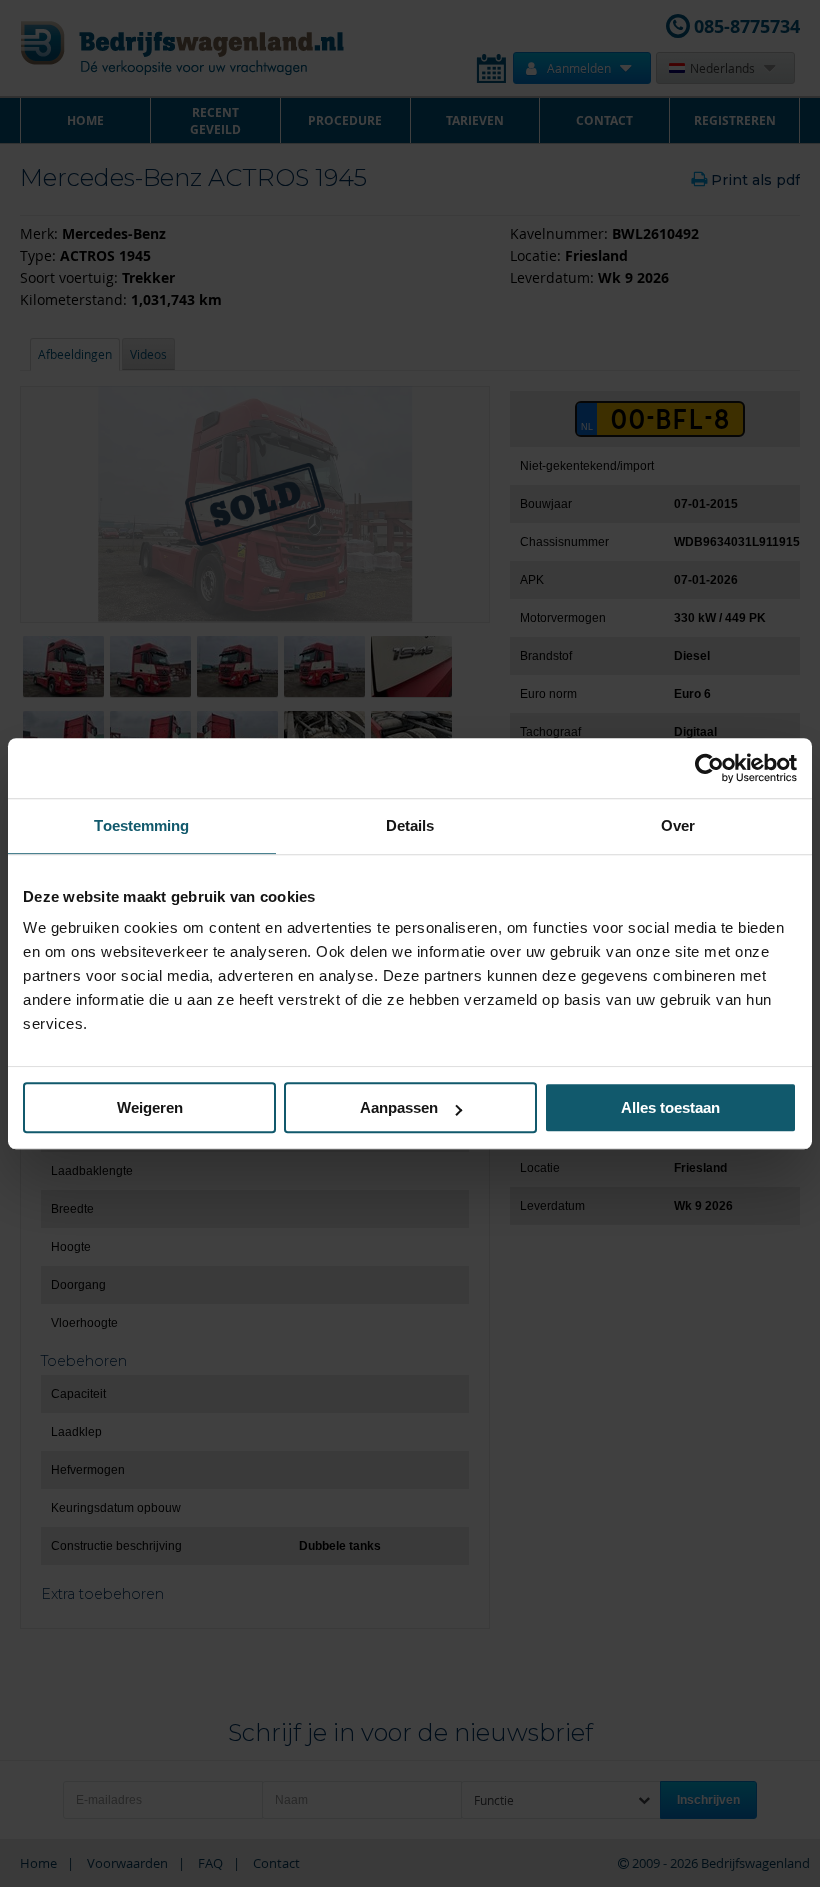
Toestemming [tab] (141, 825)
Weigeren (150, 1107)
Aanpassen (399, 1107)
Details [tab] (410, 825)
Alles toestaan (670, 1107)
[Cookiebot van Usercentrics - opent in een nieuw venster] (709, 768)
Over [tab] (678, 825)
